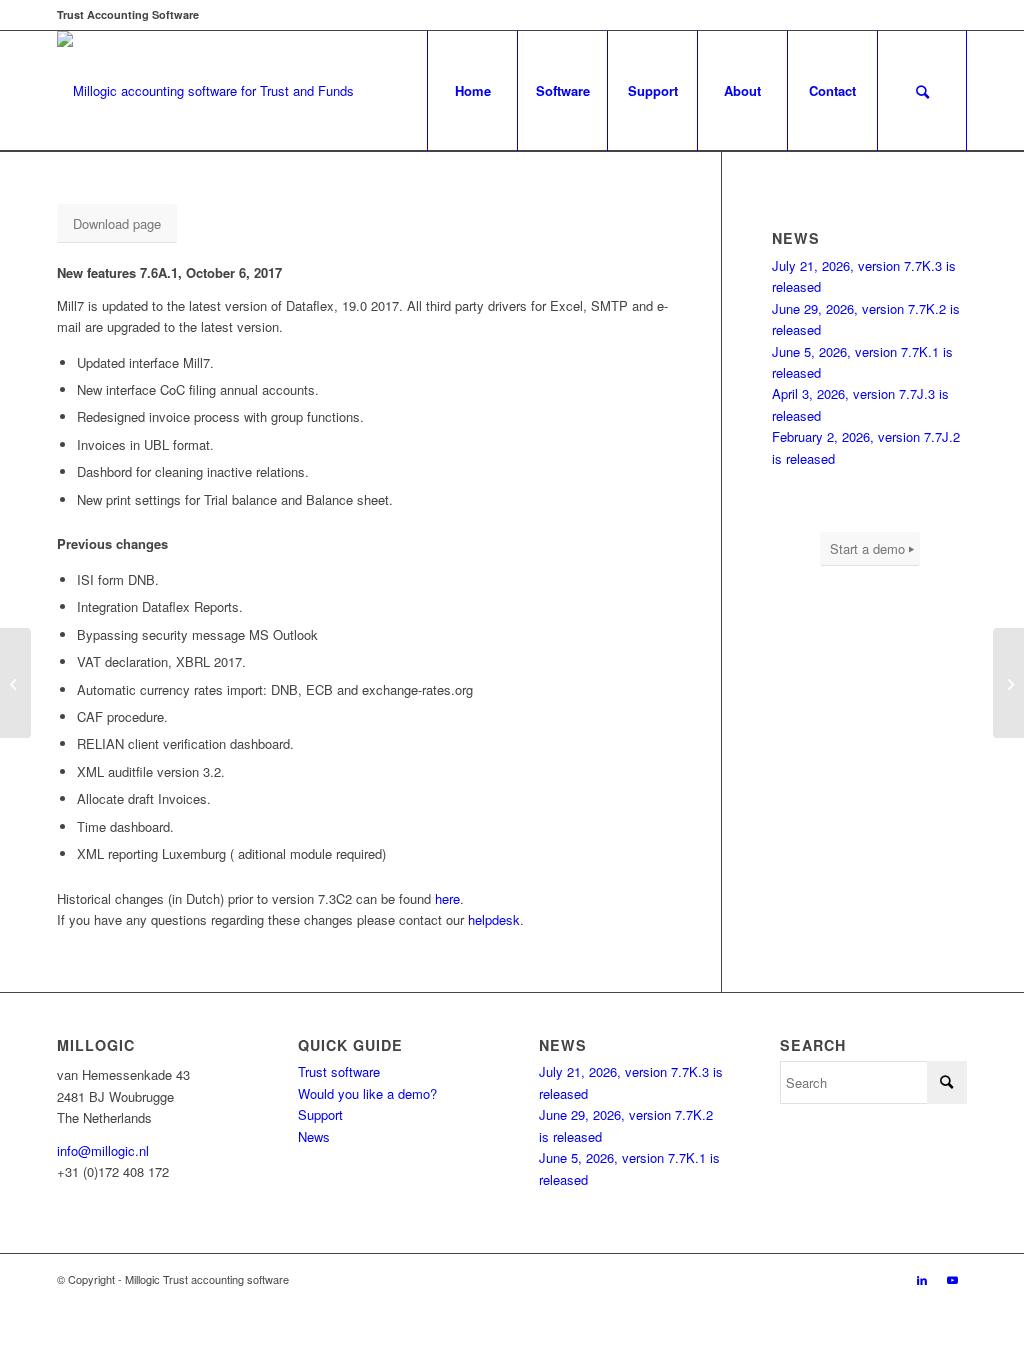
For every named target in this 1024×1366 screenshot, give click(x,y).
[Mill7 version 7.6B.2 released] (1008, 683)
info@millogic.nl (103, 1150)
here (447, 898)
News (314, 1136)
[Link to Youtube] (952, 1279)
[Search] (922, 91)
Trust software (339, 1071)
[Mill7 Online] (15, 683)
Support (320, 1114)
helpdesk (494, 919)
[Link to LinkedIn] (922, 1279)
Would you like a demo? (367, 1093)
